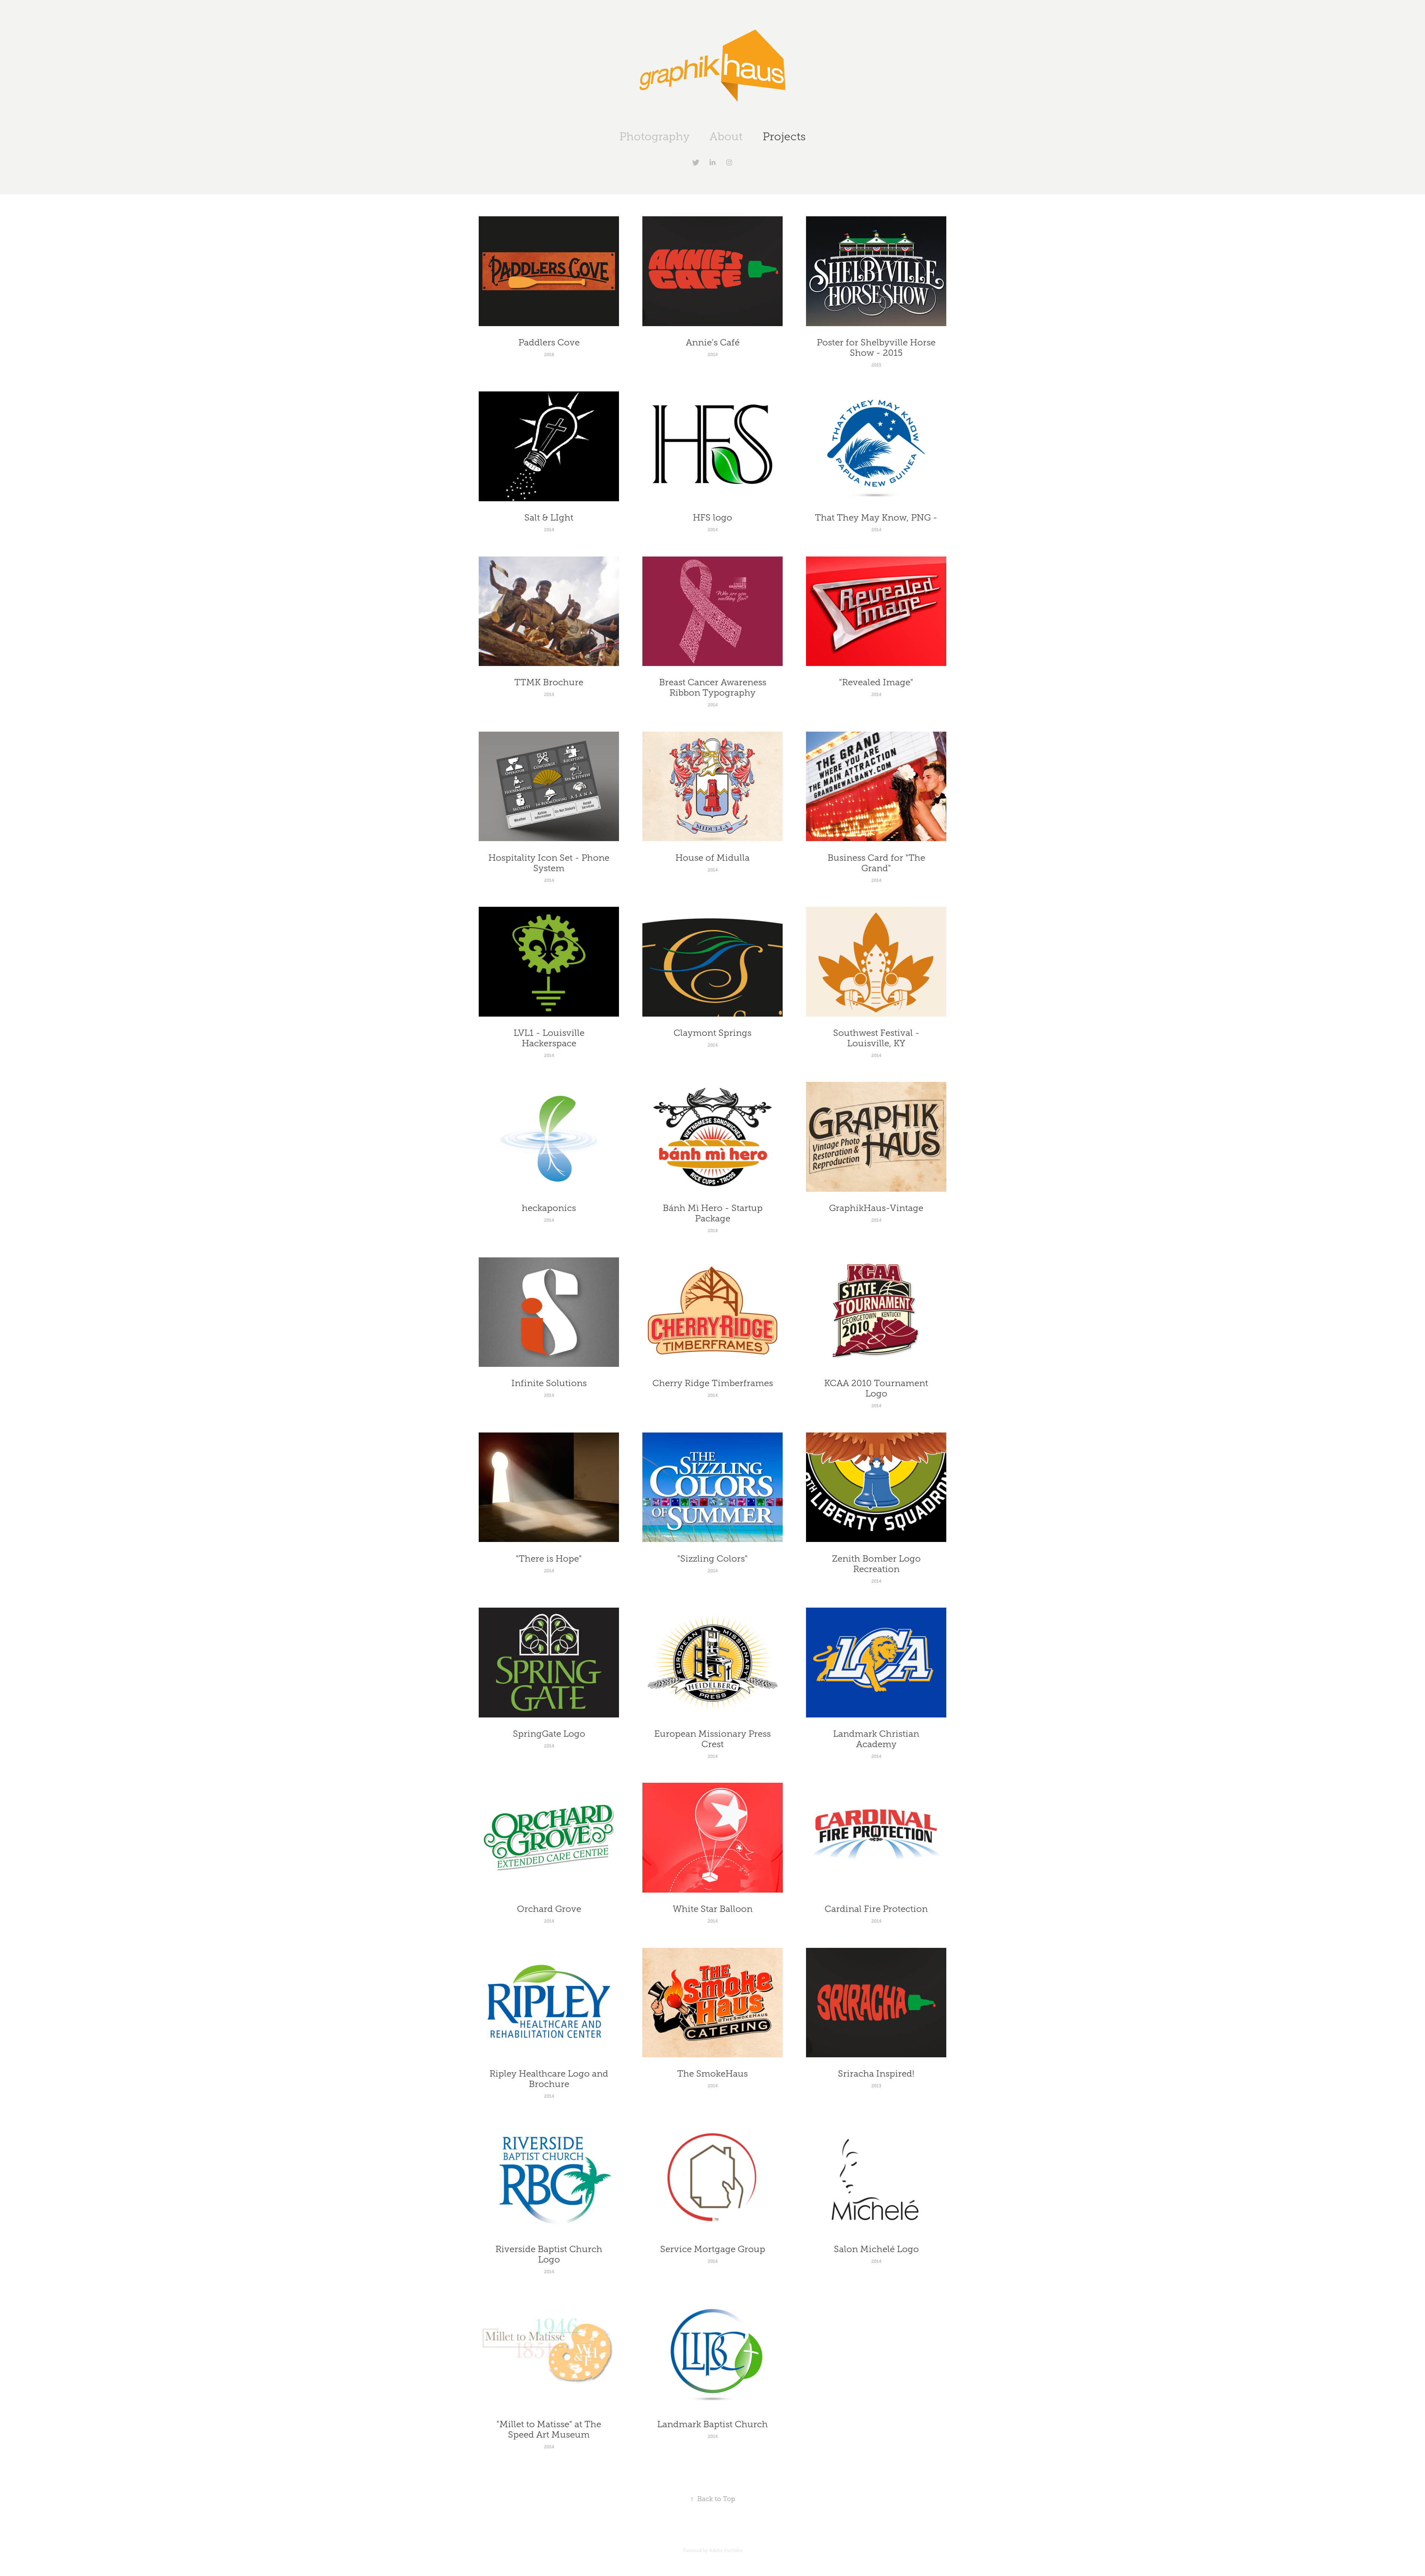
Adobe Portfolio (726, 2550)
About (726, 137)
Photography (654, 137)
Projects (784, 137)
